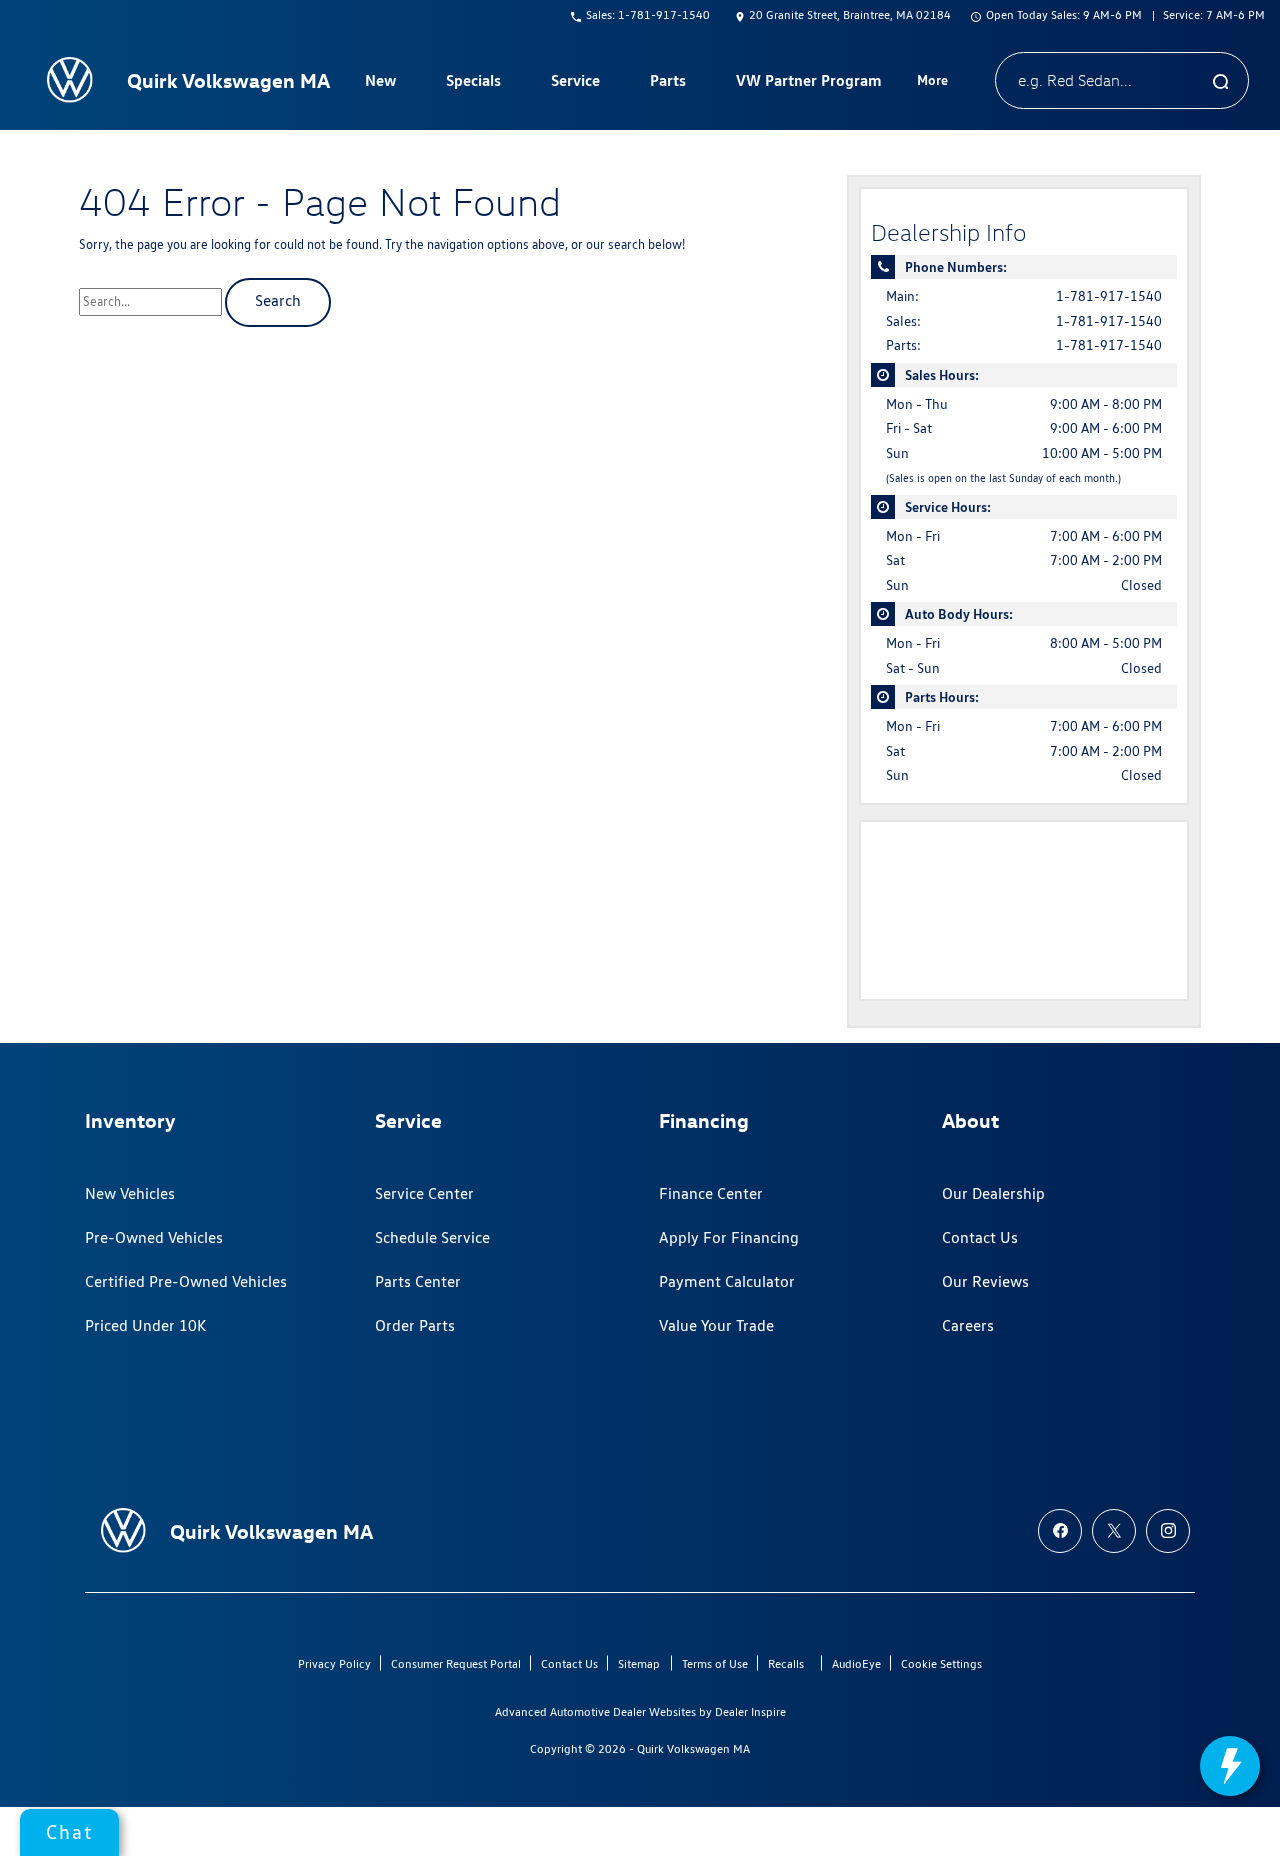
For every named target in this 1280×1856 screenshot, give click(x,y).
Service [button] (575, 84)
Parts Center (418, 1281)
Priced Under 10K (145, 1325)
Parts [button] (668, 84)
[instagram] (1168, 1531)
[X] (1114, 1531)
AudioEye (856, 1663)
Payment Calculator (727, 1281)
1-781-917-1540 (1109, 296)
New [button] (383, 84)
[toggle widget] (1230, 1766)
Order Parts (415, 1325)
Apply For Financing (729, 1237)
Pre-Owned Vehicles (154, 1237)
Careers (968, 1325)
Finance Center (711, 1193)
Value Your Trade (716, 1325)
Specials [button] (473, 84)
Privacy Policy (334, 1663)
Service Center (424, 1193)
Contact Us (980, 1237)
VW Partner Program (809, 80)
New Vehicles (130, 1193)
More (933, 83)
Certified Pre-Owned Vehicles (186, 1281)
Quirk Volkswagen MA (693, 1748)
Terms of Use (715, 1663)
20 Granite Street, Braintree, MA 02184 (850, 14)
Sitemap (639, 1663)
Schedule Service (432, 1237)
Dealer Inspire (750, 1711)
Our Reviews (985, 1281)
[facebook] (1060, 1531)
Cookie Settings (941, 1663)
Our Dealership (993, 1193)
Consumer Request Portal (456, 1663)
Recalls (786, 1663)
